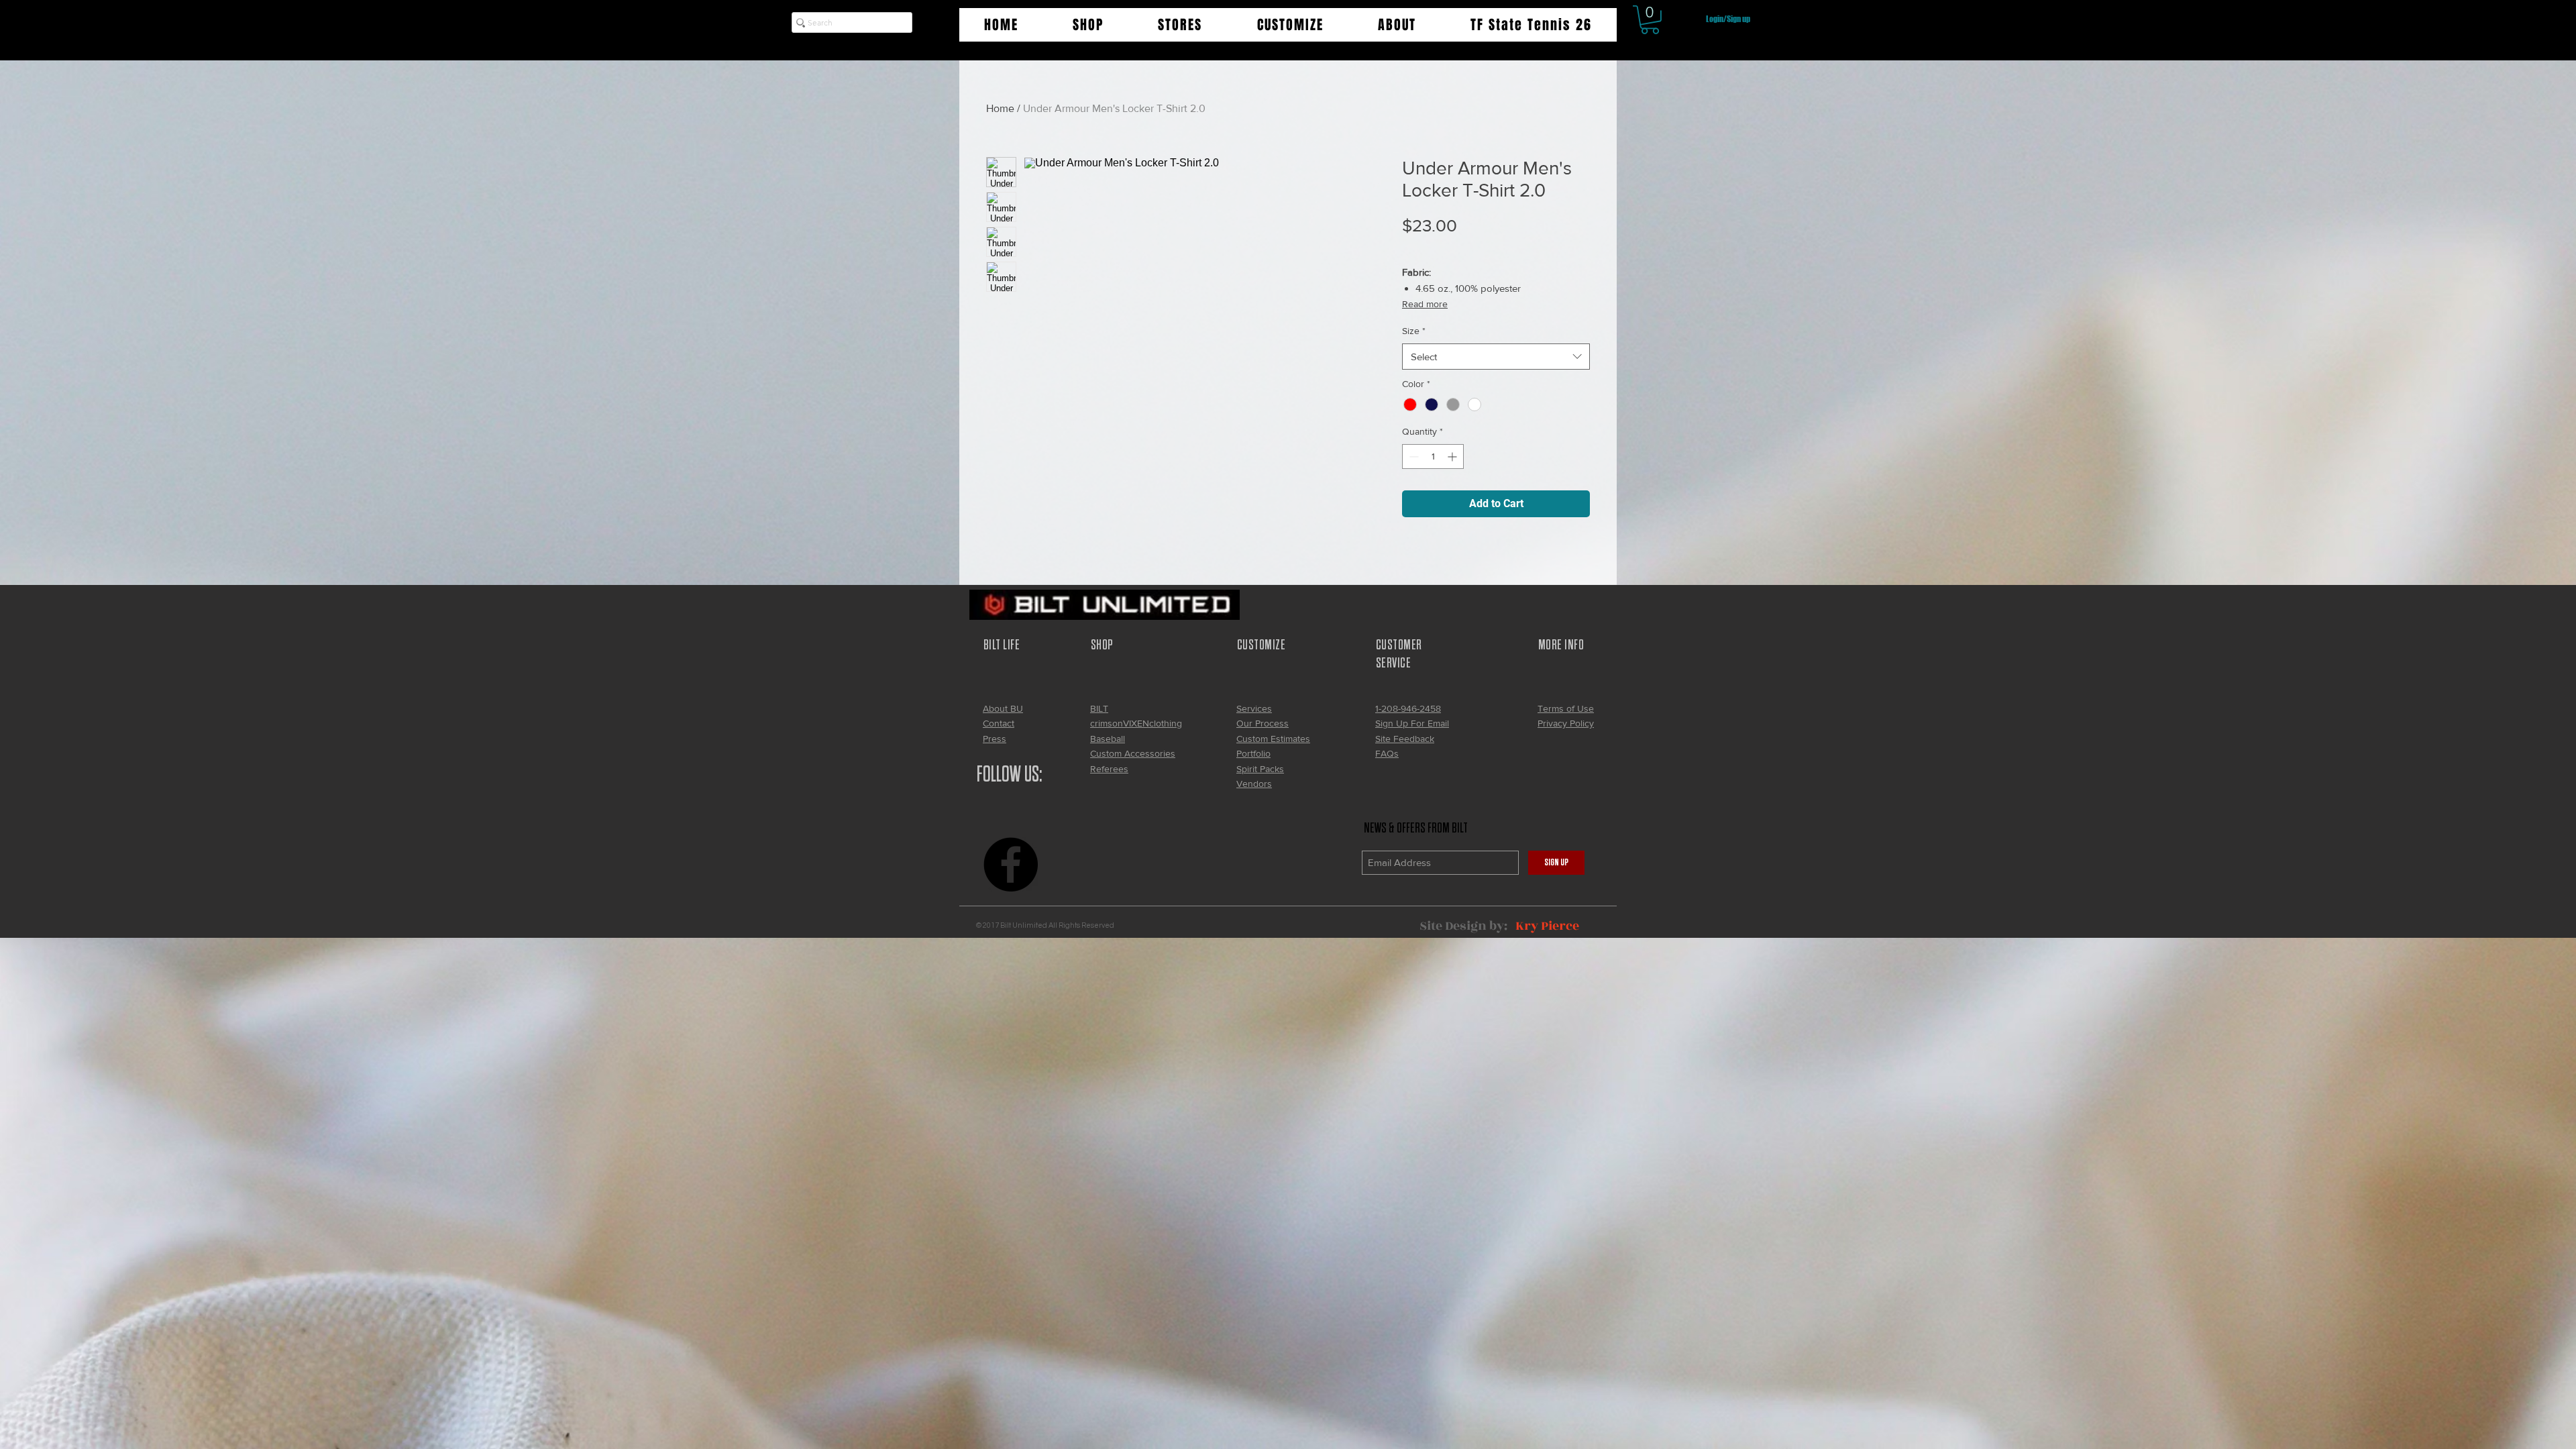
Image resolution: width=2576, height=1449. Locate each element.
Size (1414, 331)
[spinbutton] (1433, 457)
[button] (1088, 25)
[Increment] (1453, 457)
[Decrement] (1412, 457)
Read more (1425, 304)
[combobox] (1496, 357)
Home (1000, 108)
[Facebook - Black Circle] (1011, 864)
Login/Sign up (1728, 19)
